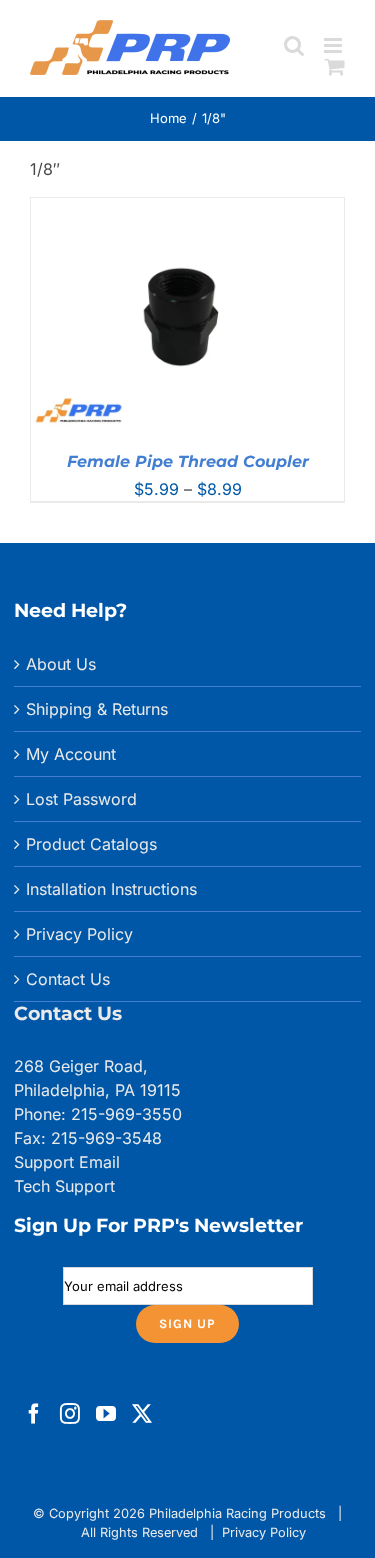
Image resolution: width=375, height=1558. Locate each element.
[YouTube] (106, 1414)
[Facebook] (34, 1414)
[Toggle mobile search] (294, 45)
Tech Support (64, 1186)
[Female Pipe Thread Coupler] (187, 210)
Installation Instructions (111, 889)
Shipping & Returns (97, 709)
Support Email (67, 1162)
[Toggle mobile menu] (334, 45)
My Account (71, 754)
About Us (61, 664)
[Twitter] (142, 1414)
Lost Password (81, 799)
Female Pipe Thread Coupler (188, 461)
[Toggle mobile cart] (335, 66)
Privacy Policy (79, 934)
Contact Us (68, 979)
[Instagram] (70, 1414)
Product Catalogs (91, 844)
